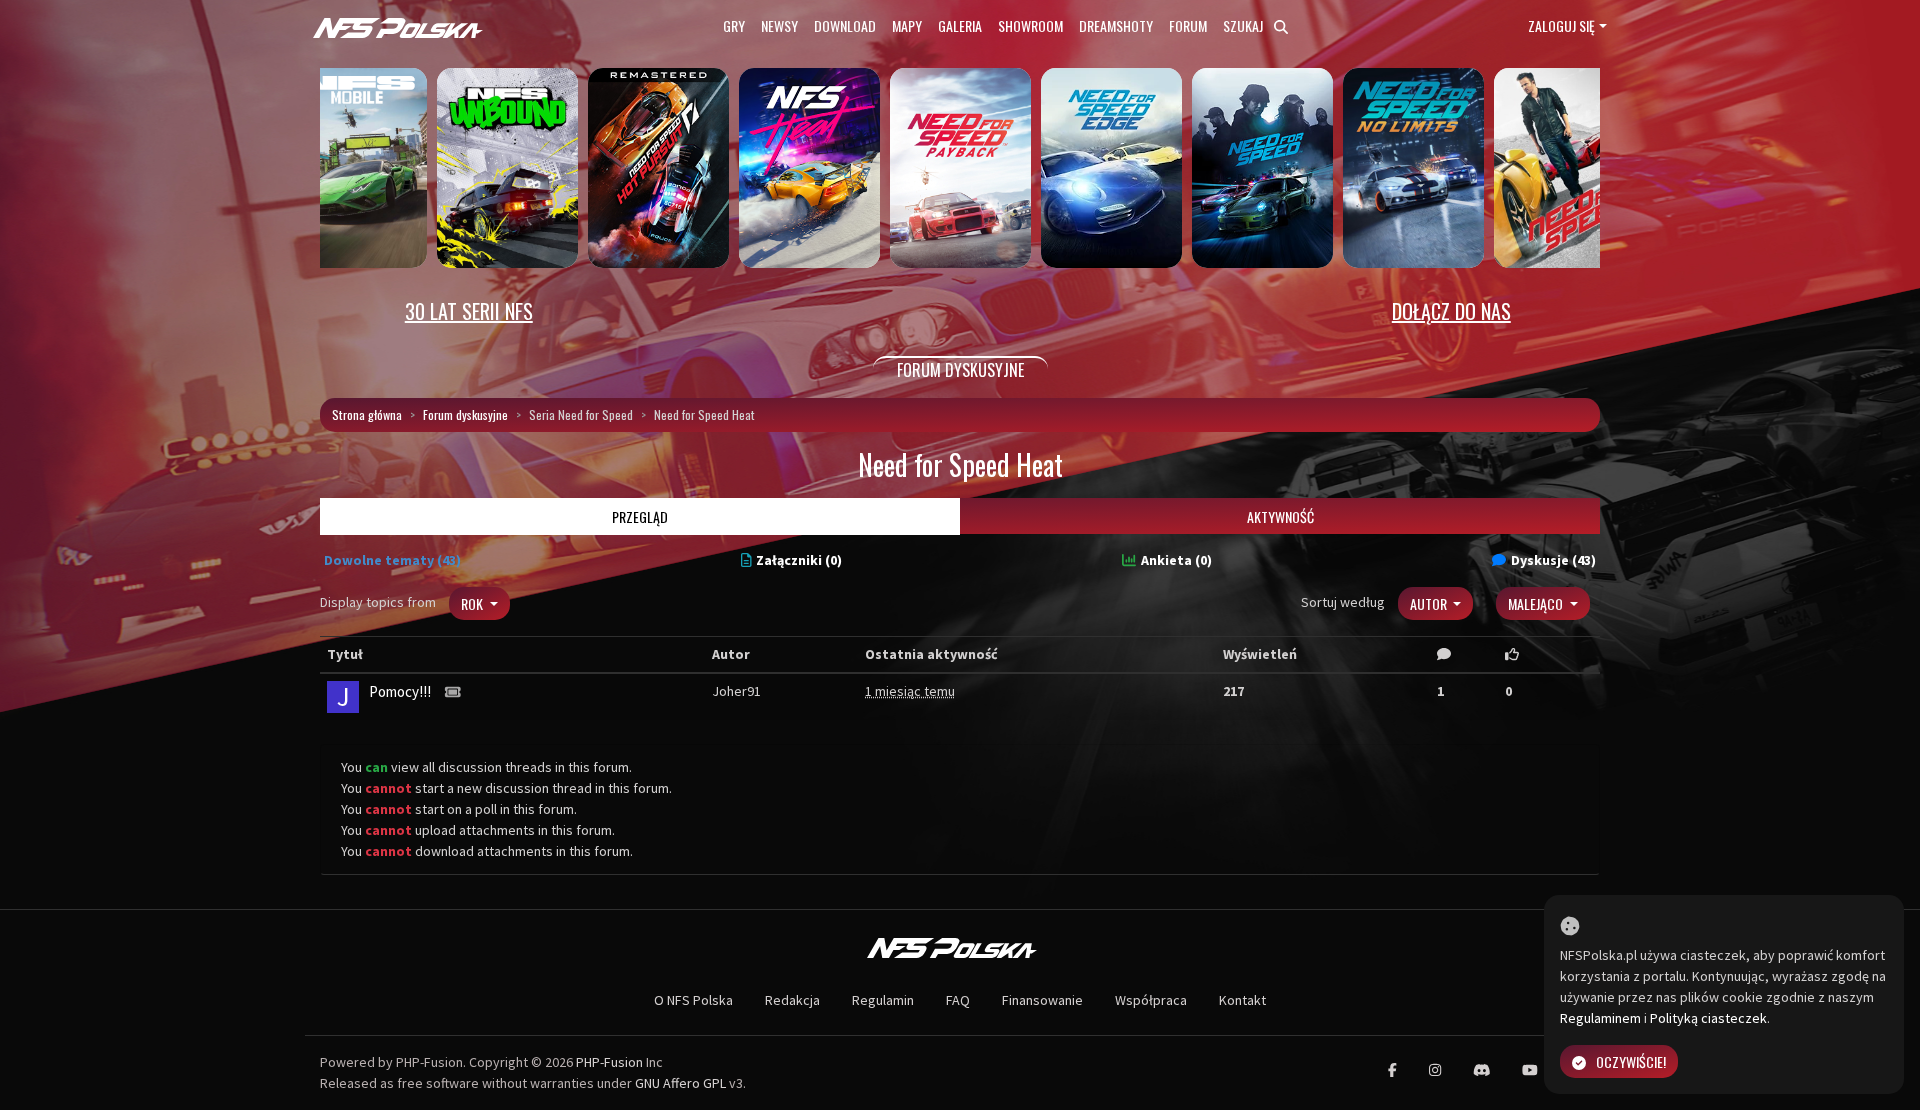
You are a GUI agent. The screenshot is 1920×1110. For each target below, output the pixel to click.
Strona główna (367, 414)
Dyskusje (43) (1553, 560)
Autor (1430, 603)
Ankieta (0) (1176, 560)
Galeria (960, 25)
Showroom (1030, 25)
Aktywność (1280, 516)
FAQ (958, 1000)
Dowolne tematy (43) (392, 560)
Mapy (907, 25)
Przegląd (640, 516)
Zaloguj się (1561, 25)
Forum (1188, 25)
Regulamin (883, 1000)
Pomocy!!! (400, 691)
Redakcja (792, 1000)
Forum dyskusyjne (465, 414)
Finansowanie (1042, 1000)
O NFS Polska (693, 1000)
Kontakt (1242, 1000)
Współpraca (1151, 1000)
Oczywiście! (1631, 1061)
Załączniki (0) (799, 560)
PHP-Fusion (609, 1062)
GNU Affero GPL (680, 1083)
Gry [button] (734, 25)
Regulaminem (1600, 1018)
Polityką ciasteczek (1708, 1018)
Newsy (779, 25)
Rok (473, 603)
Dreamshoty (1116, 25)
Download (845, 25)
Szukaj (1244, 25)
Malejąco (1537, 603)
